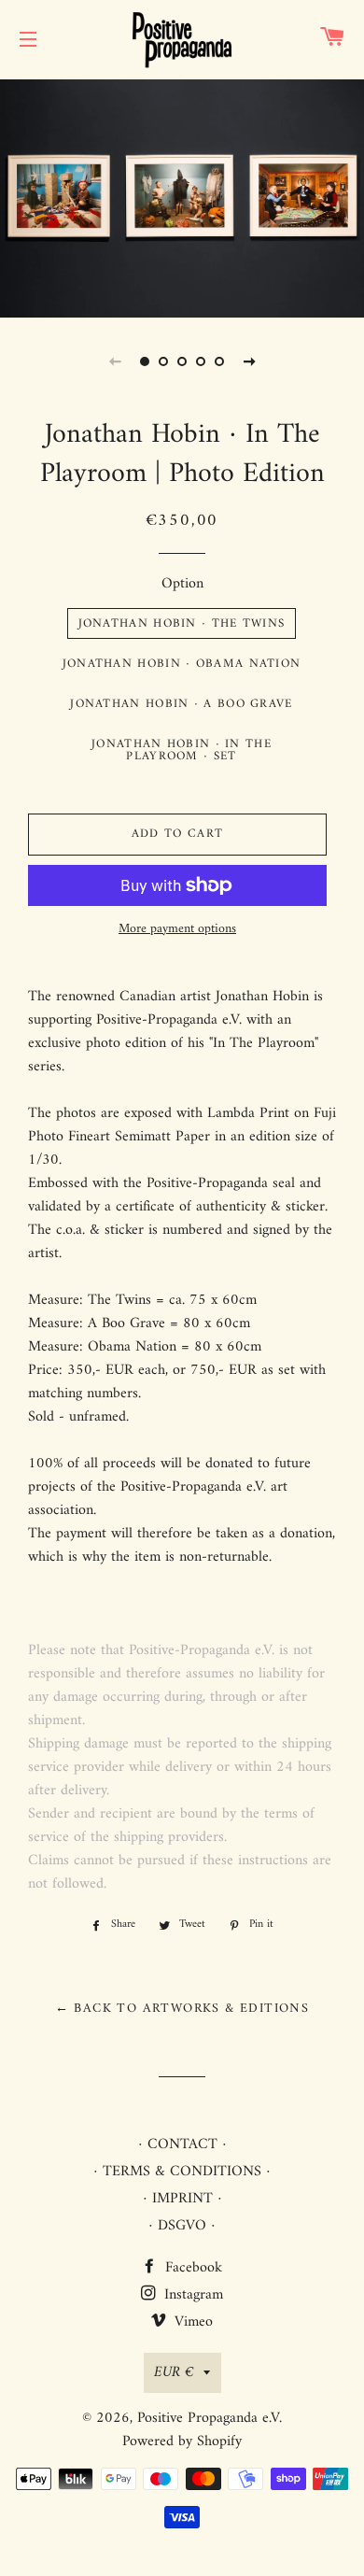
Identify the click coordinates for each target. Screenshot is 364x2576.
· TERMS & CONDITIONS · (182, 2172)
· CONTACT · (182, 2144)
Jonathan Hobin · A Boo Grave (181, 704)
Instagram (191, 2295)
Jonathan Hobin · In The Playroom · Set (182, 750)
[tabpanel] (182, 196)
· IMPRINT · (182, 2199)
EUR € (174, 2372)
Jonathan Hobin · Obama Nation (182, 664)
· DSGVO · (182, 2226)
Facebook (191, 2268)
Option (182, 584)
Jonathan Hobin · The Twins (182, 623)
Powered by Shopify (182, 2442)
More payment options (177, 929)
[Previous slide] (115, 361)
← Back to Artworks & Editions (182, 2009)
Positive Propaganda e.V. (210, 2418)
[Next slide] (249, 361)
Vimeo (191, 2322)
